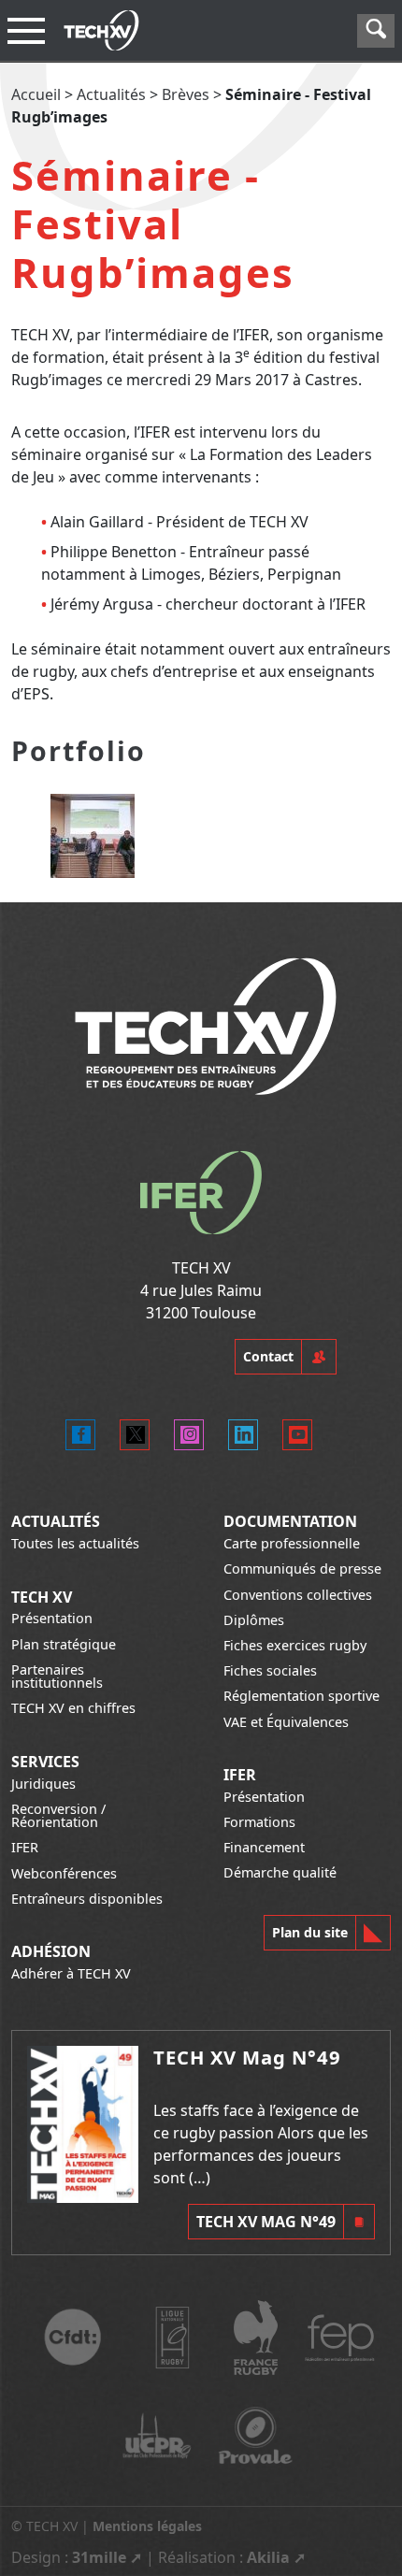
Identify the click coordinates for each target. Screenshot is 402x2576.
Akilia (268, 2557)
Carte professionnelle (292, 1543)
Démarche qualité (280, 1872)
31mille (99, 2557)
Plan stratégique (64, 1644)
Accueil (36, 94)
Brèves (186, 94)
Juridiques (43, 1784)
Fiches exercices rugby (295, 1645)
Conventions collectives (298, 1595)
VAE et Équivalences (286, 1722)
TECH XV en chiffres (73, 1708)
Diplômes (254, 1620)
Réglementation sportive (301, 1696)
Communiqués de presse (302, 1569)
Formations (259, 1822)
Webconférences (64, 1873)
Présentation (52, 1618)
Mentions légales (147, 2526)
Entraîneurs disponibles (87, 1899)
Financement (264, 1847)
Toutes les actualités (75, 1543)
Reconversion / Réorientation (58, 1815)
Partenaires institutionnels (57, 1676)
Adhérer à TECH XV (71, 1973)
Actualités (111, 94)
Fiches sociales (270, 1670)
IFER (25, 1847)
